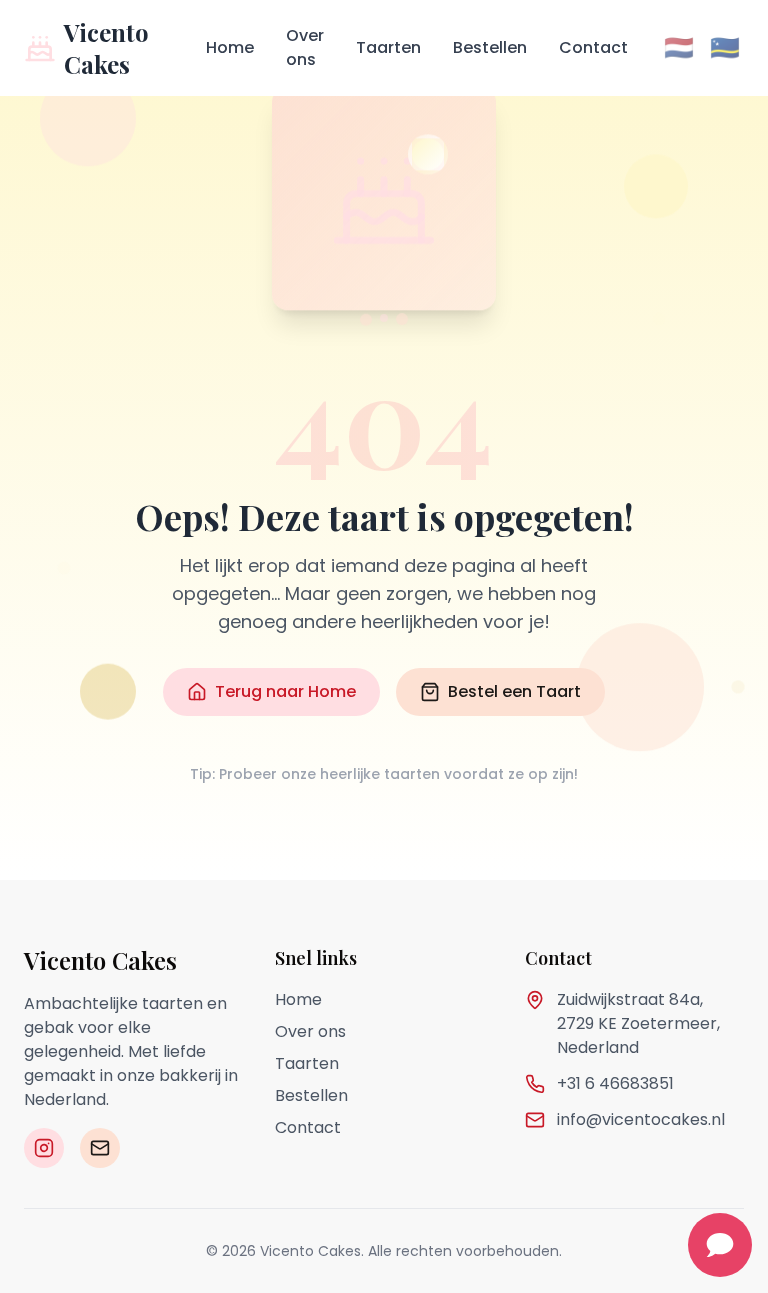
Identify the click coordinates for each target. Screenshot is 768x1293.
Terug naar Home (285, 691)
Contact (593, 47)
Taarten (388, 47)
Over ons (305, 47)
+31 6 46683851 (615, 1083)
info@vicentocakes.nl (641, 1119)
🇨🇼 (725, 47)
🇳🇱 (679, 47)
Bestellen (490, 47)
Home (230, 47)
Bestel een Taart (514, 691)
